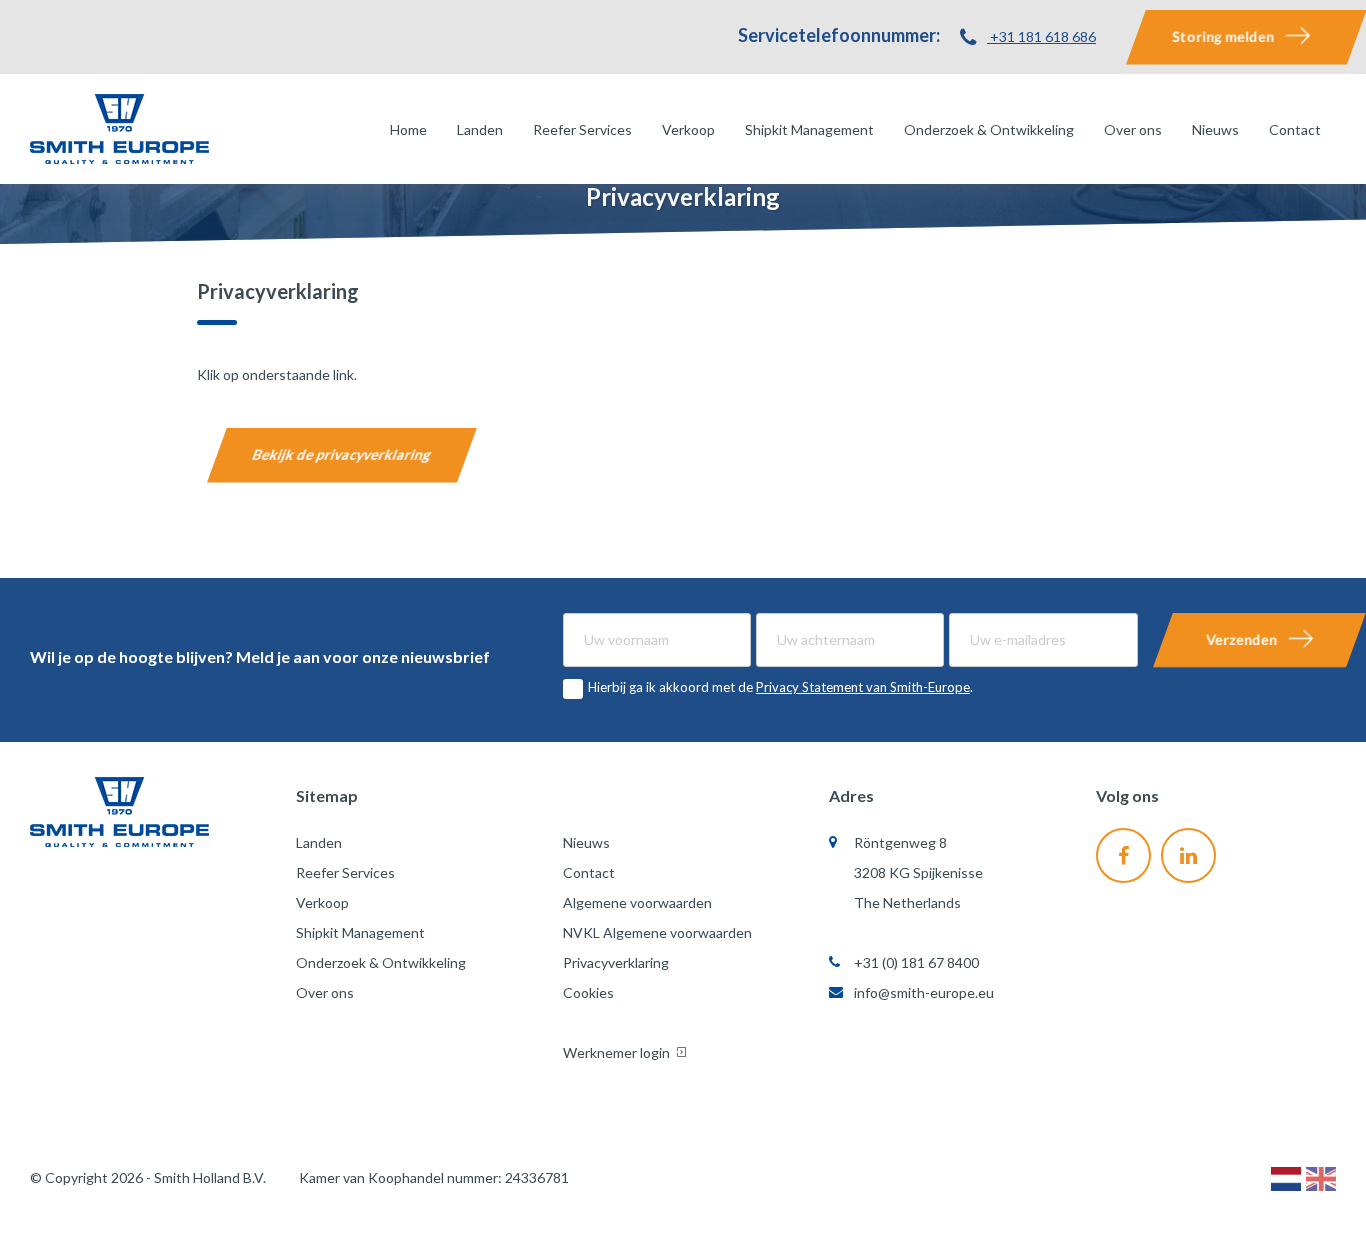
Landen (480, 129)
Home (408, 129)
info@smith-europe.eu (924, 992)
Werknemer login (618, 1052)
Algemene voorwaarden (637, 902)
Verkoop (688, 129)
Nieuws (1215, 129)
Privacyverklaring (616, 962)
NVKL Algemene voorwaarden (657, 932)
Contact (1295, 129)
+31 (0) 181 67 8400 (916, 962)
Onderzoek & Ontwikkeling (989, 129)
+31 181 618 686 (1041, 36)
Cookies (588, 992)
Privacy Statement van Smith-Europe (863, 687)
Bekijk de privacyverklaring (342, 454)
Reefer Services (582, 129)
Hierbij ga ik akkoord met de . (780, 687)
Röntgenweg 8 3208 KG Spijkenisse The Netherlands (918, 872)
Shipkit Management (809, 129)
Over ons (1133, 129)
